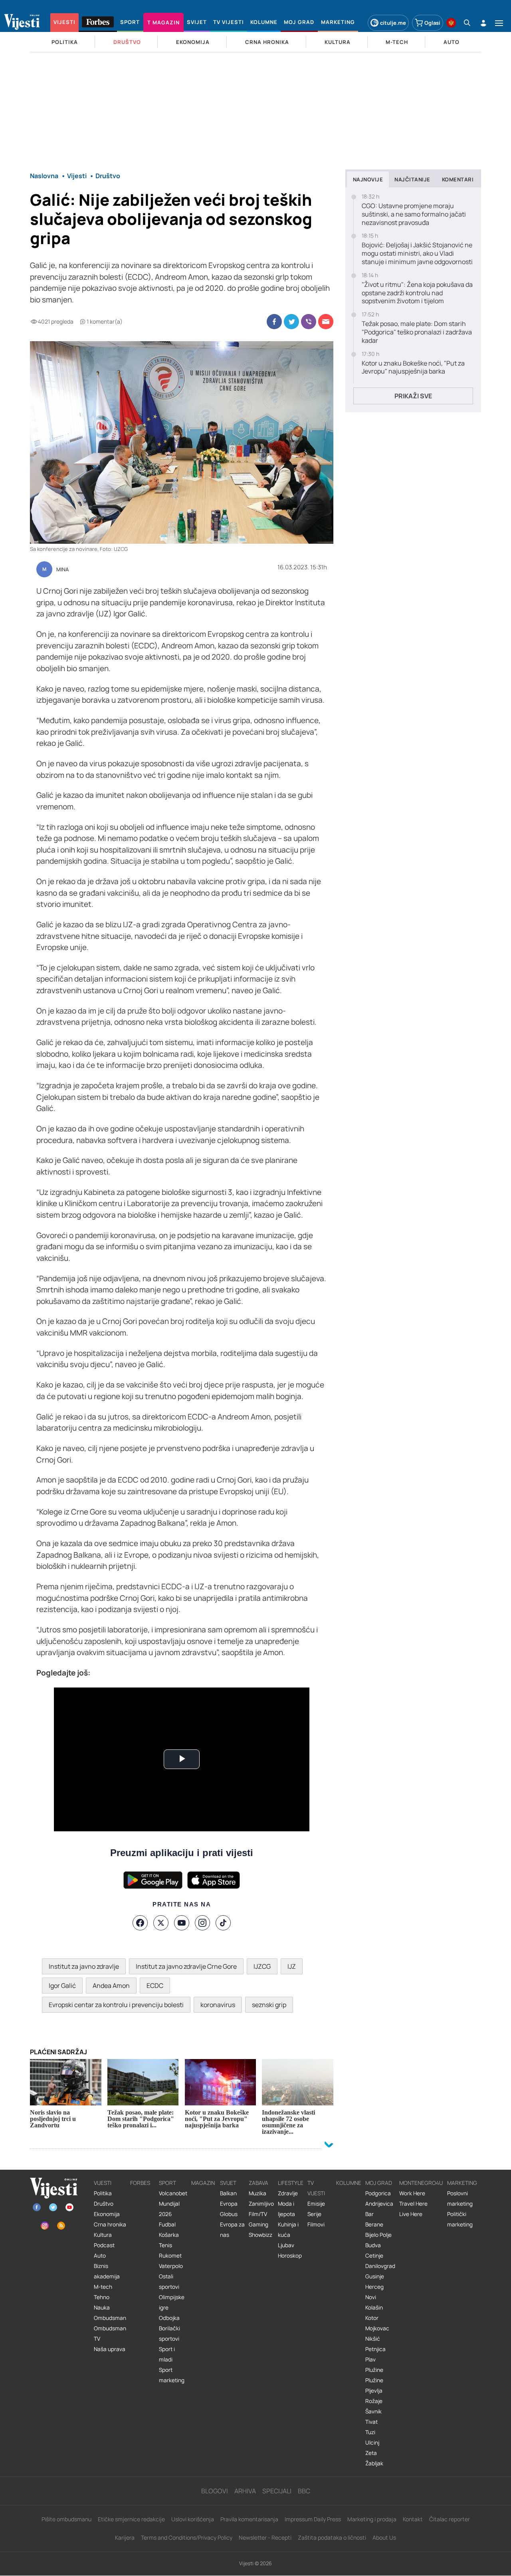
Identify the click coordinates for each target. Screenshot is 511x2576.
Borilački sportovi (169, 2334)
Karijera (125, 2537)
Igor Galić (62, 1986)
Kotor (372, 2318)
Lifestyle (291, 2183)
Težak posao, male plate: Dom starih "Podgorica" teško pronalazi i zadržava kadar (417, 332)
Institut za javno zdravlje (84, 1966)
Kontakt (413, 2519)
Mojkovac (377, 2328)
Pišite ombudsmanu (66, 2519)
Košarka (169, 2235)
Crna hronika (110, 2224)
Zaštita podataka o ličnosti (332, 2537)
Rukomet (170, 2256)
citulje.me (393, 23)
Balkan (228, 2193)
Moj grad (379, 2183)
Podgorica (378, 2193)
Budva (373, 2245)
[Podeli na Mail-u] (326, 322)
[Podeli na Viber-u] (309, 322)
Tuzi (370, 2432)
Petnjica (375, 2349)
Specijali (277, 2491)
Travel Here (413, 2204)
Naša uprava (110, 2349)
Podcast (104, 2245)
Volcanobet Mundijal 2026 (173, 2204)
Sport (167, 2183)
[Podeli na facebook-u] (274, 322)
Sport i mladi (167, 2354)
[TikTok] (223, 1923)
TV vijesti (316, 2188)
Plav (370, 2359)
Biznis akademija (107, 2271)
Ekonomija (107, 2214)
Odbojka (169, 2318)
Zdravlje (288, 2193)
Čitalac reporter (450, 2519)
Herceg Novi (374, 2292)
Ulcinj (372, 2443)
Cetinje (374, 2256)
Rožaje (374, 2401)
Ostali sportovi (169, 2282)
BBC (304, 2491)
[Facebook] (140, 1923)
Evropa (229, 2204)
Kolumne (349, 2183)
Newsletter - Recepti (265, 2537)
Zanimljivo (261, 2204)
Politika (103, 2193)
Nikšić (373, 2339)
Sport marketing (172, 2375)
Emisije (316, 2204)
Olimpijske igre (172, 2302)
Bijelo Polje (378, 2235)
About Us (384, 2537)
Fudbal (167, 2224)
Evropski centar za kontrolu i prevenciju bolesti (116, 2005)
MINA (62, 570)
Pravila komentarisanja (249, 2519)
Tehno (102, 2297)
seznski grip (269, 2005)
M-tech (103, 2287)
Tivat (371, 2422)
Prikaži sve (413, 396)
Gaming (258, 2224)
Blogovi (215, 2491)
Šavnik (373, 2411)
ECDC (155, 1986)
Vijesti (103, 2183)
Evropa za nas (232, 2230)
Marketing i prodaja (372, 2519)
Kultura (103, 2235)
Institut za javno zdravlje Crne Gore (186, 1966)
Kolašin (374, 2308)
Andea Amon (111, 1986)
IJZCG (262, 1966)
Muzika (257, 2193)
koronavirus (218, 2005)
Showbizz (260, 2235)
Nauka (102, 2308)
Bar (369, 2214)
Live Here (411, 2214)
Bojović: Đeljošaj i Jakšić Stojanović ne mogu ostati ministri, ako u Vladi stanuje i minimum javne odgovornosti (417, 253)
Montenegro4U (421, 2183)
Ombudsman (110, 2318)
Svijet (228, 2183)
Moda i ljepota (286, 2209)
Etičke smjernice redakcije (131, 2519)
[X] (161, 1923)
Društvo (104, 2204)
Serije (314, 2214)
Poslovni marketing (460, 2198)
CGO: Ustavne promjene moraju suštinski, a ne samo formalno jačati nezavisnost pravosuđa (414, 214)
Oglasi (432, 23)
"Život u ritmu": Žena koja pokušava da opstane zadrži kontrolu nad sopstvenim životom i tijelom (417, 293)
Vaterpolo (171, 2266)
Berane (374, 2224)
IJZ (292, 1966)
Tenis (165, 2245)
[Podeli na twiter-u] (291, 322)
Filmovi (316, 2224)
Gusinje (375, 2276)
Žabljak (374, 2463)
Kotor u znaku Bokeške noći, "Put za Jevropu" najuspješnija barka (413, 368)
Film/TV (258, 2214)
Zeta (371, 2453)
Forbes (140, 2183)
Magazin (203, 2183)
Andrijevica (379, 2204)
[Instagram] (202, 1923)
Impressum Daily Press (313, 2519)
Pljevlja (374, 2391)
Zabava (258, 2183)
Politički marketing (460, 2219)
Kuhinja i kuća (288, 2230)
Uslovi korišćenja (193, 2519)
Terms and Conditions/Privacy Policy (187, 2537)
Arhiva (245, 2491)
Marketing (462, 2183)
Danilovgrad (380, 2266)
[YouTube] (182, 1923)
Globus (229, 2214)
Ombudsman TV (110, 2334)
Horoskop (290, 2256)
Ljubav (286, 2245)
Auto (100, 2256)
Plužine (374, 2370)
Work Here (412, 2193)
